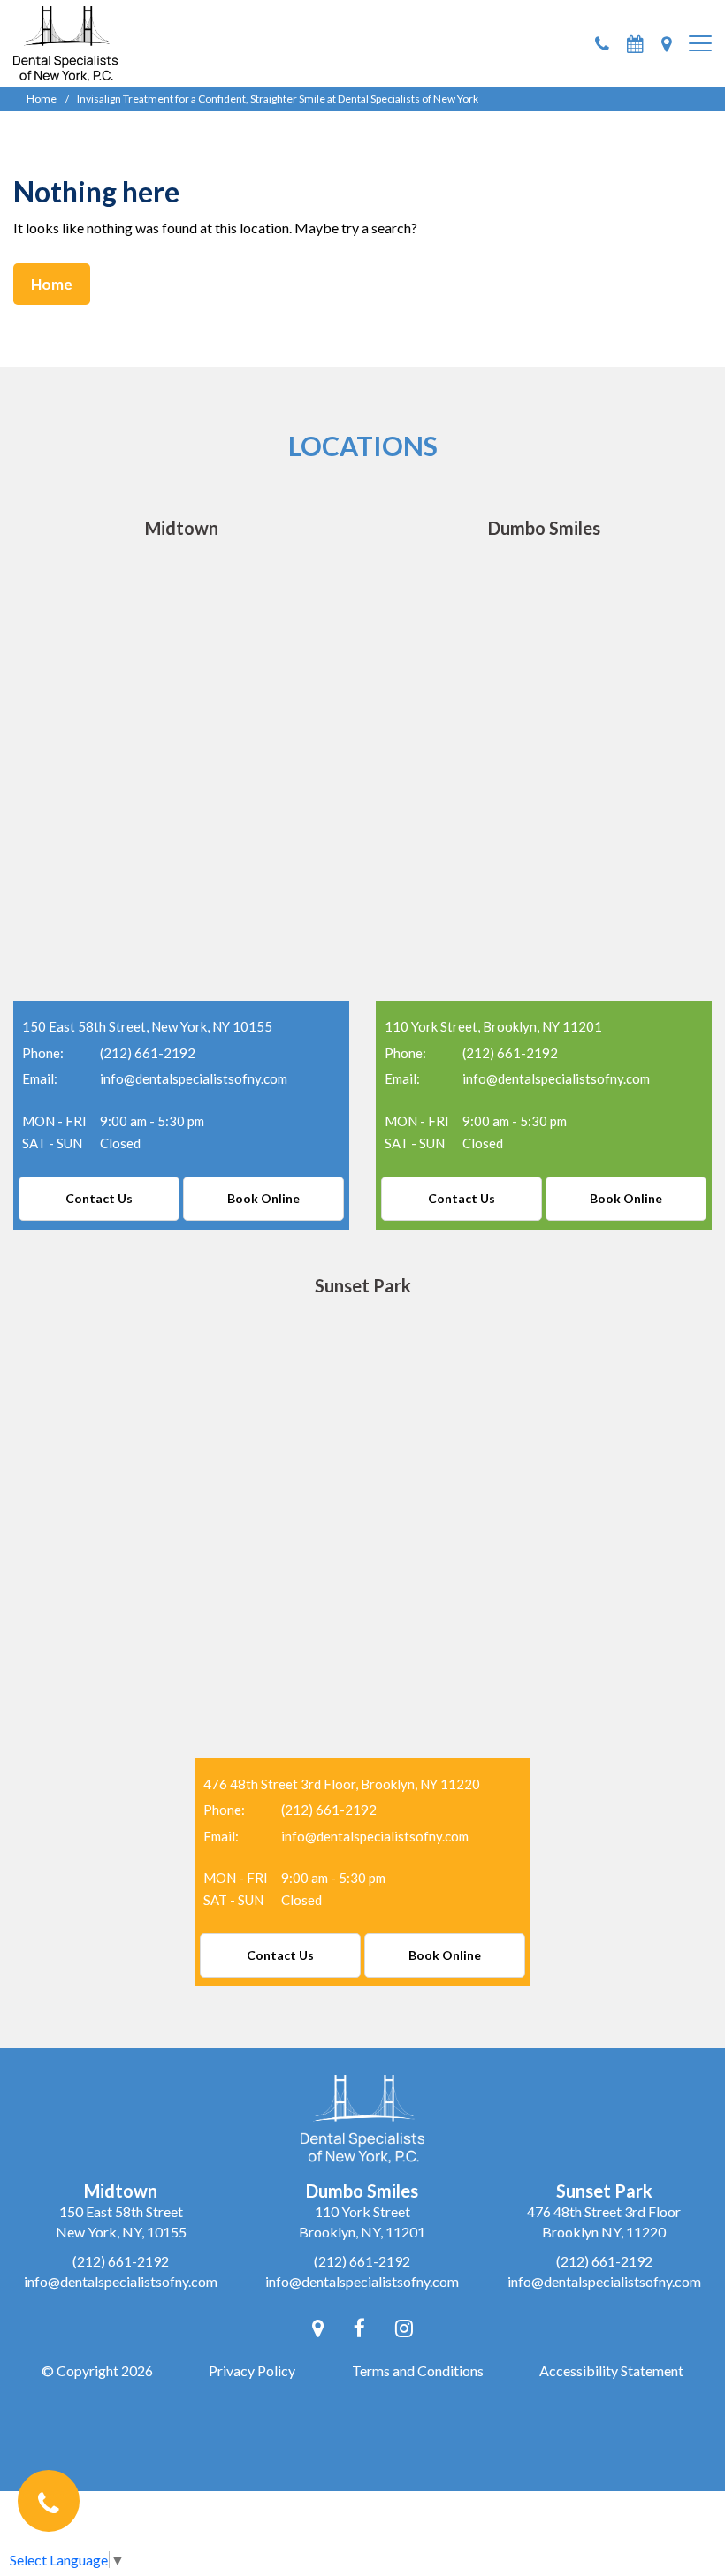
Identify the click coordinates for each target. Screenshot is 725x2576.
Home (42, 99)
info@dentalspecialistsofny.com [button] (121, 2281)
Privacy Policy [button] (252, 2370)
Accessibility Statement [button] (611, 2370)
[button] (602, 44)
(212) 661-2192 (148, 1053)
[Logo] (65, 41)
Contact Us (99, 1198)
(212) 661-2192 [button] (121, 2261)
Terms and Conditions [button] (418, 2370)
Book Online (263, 1198)
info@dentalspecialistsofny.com (194, 1078)
